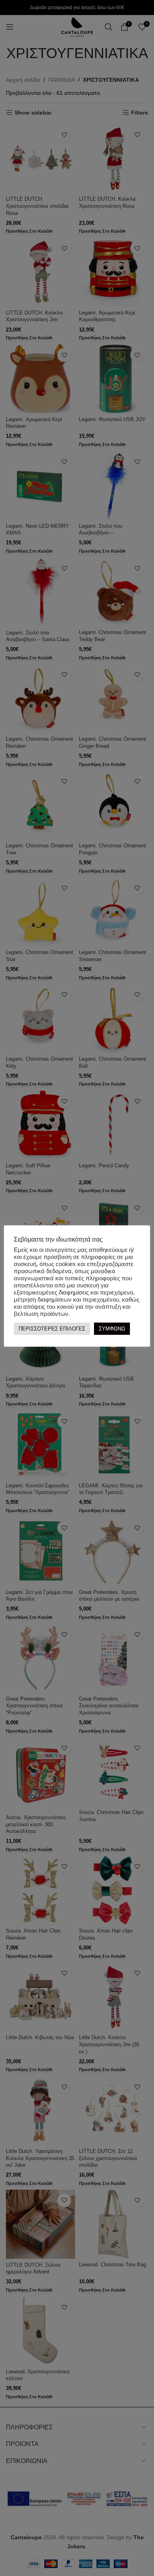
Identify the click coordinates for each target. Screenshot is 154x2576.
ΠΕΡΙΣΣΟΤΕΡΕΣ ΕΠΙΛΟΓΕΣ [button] (52, 1329)
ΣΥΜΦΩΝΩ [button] (112, 1329)
